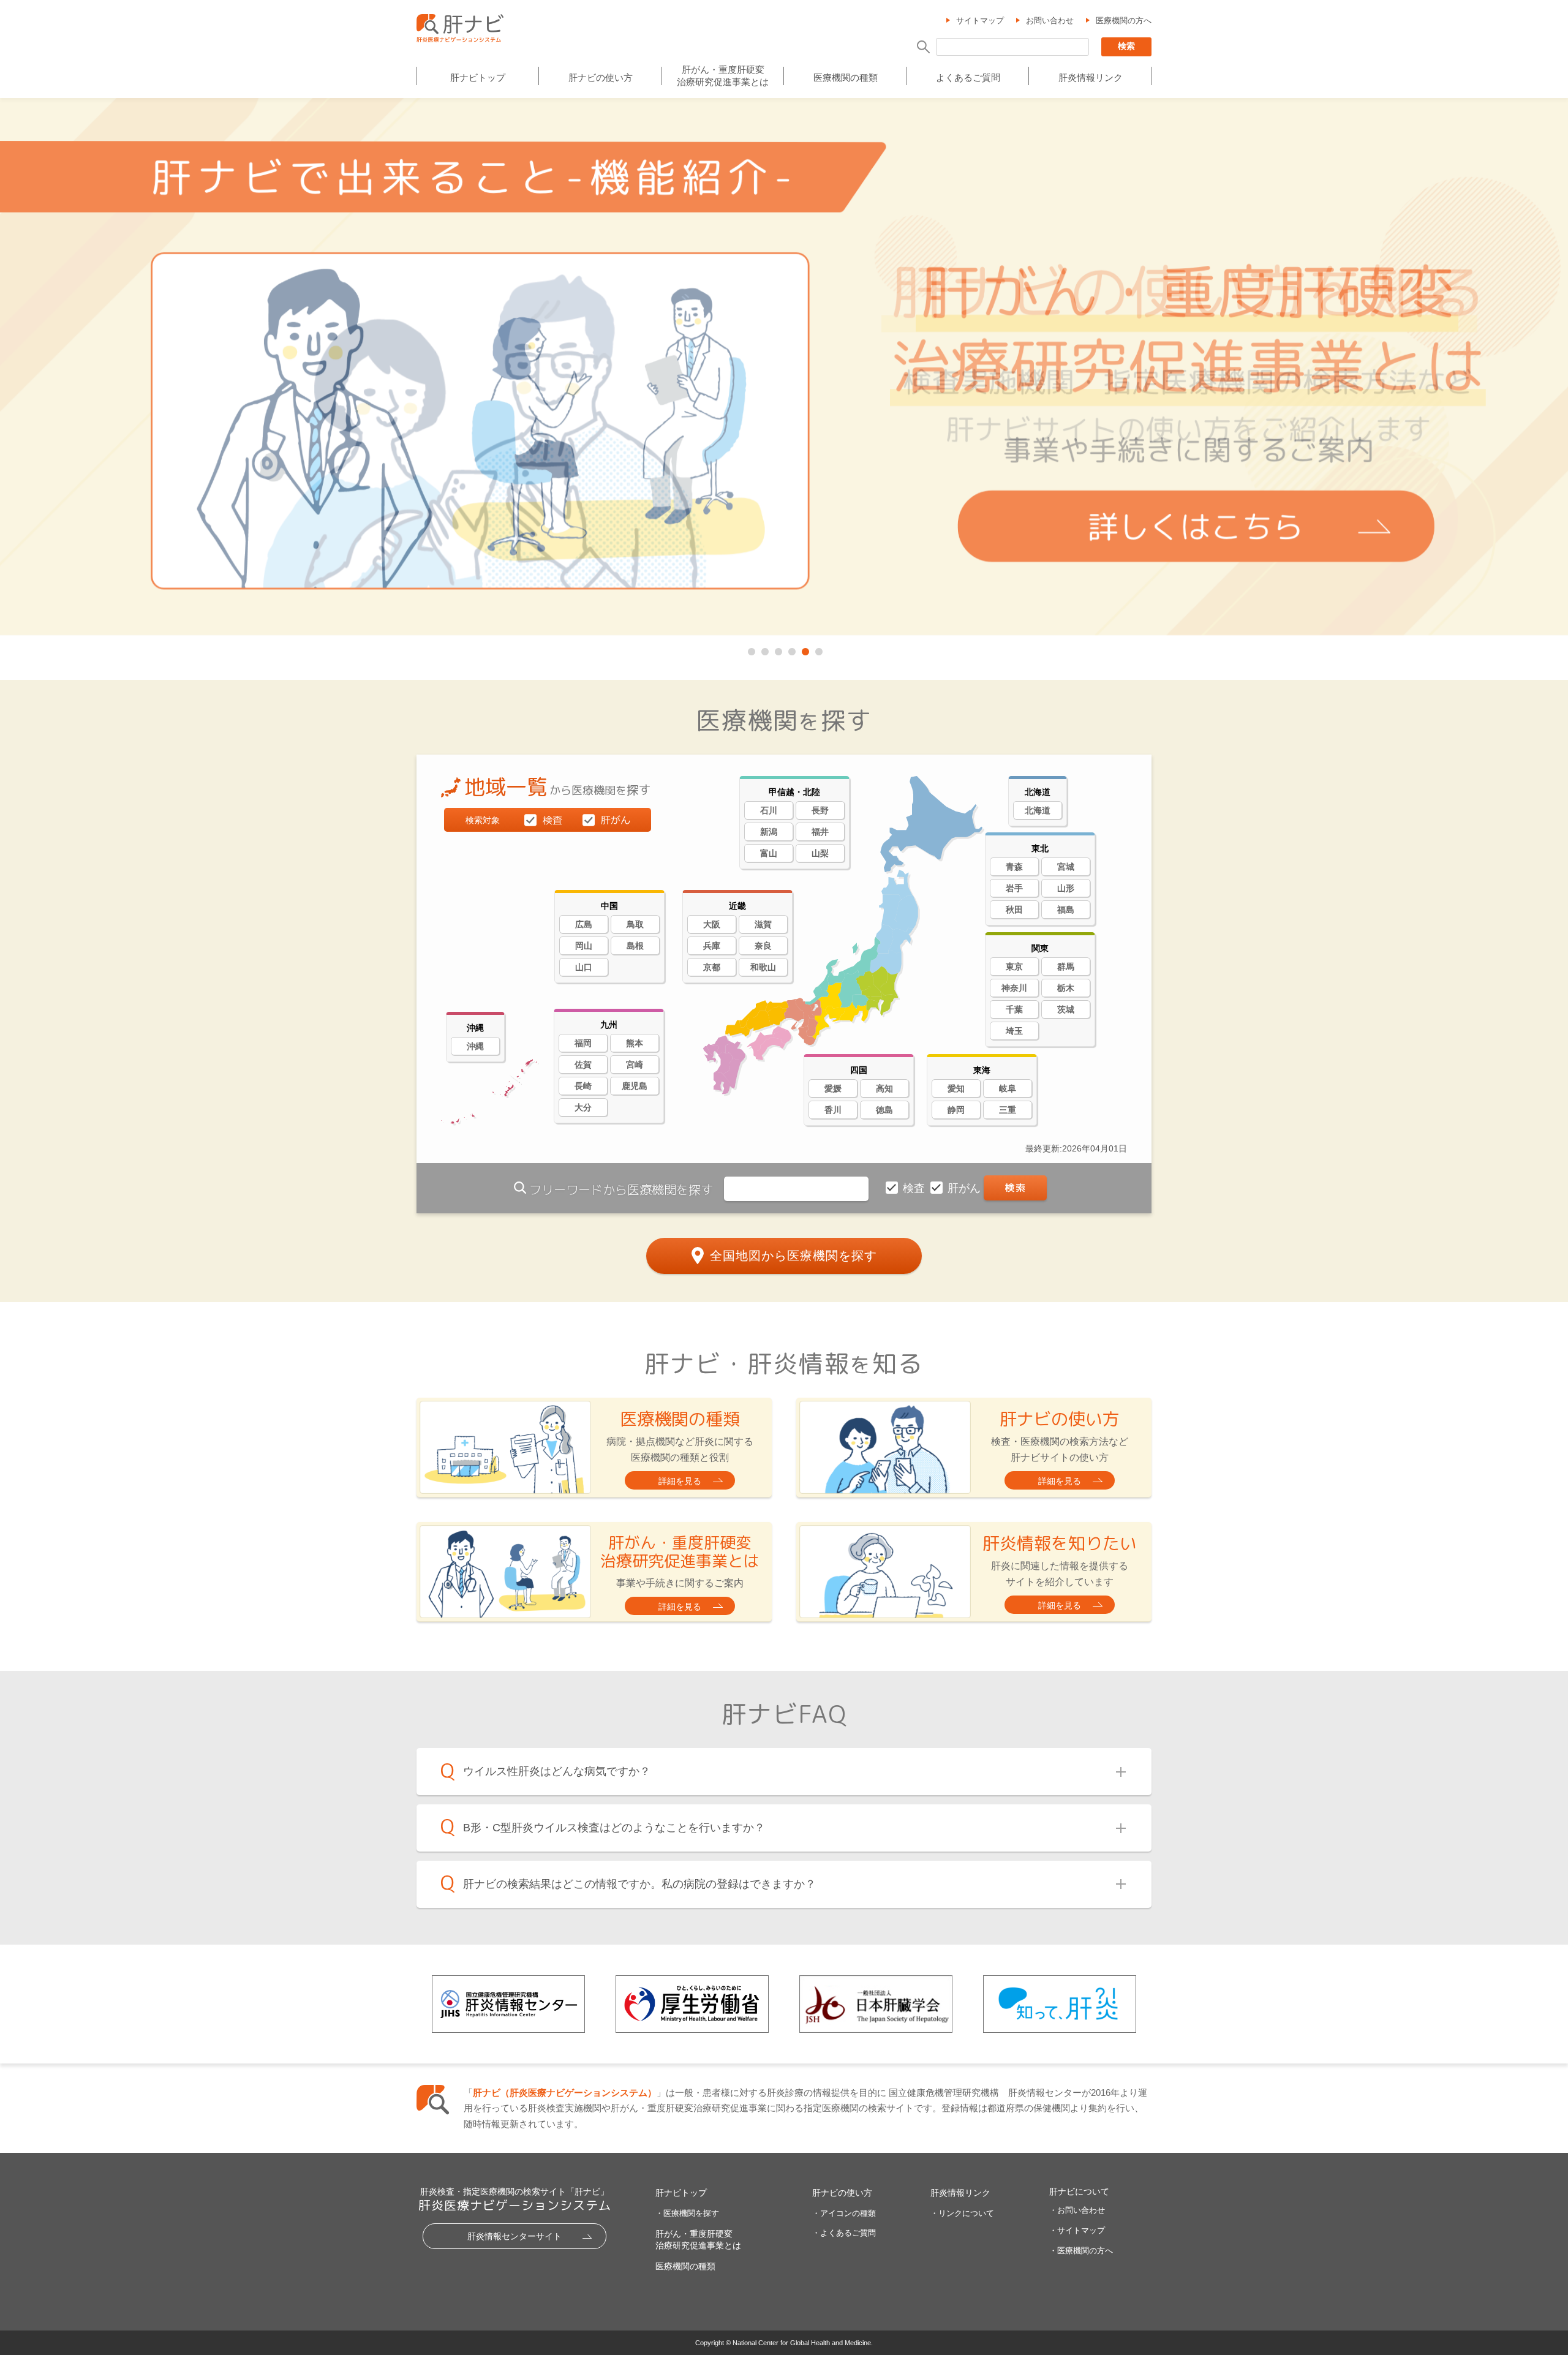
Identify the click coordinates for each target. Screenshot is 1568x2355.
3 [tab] (777, 649)
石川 (769, 810)
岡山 (584, 946)
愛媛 (833, 1088)
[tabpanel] (784, 367)
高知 (884, 1088)
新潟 (769, 832)
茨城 (1066, 1009)
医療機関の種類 (846, 77)
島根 (635, 946)
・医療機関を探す (687, 2213)
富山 (769, 853)
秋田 (1014, 910)
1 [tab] (750, 649)
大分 (583, 1107)
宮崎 (635, 1064)
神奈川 (1014, 988)
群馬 (1066, 966)
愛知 (956, 1088)
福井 (820, 832)
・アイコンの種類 (844, 2213)
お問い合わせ (1050, 21)
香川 (833, 1110)
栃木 (1066, 988)
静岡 (956, 1110)
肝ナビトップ (478, 77)
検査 (915, 1188)
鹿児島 (635, 1086)
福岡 (583, 1043)
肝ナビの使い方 (601, 77)
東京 (1014, 966)
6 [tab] (818, 649)
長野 (820, 810)
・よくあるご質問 (844, 2233)
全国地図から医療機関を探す (793, 1256)
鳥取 (635, 924)
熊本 (635, 1043)
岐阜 (1008, 1088)
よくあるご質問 (968, 77)
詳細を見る (680, 1481)
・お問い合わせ (1077, 2210)
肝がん (966, 1188)
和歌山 (763, 967)
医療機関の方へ (1124, 21)
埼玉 (1014, 1031)
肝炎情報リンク (1091, 77)
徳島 (884, 1110)
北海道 (1038, 810)
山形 (1066, 888)
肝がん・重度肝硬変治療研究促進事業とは (723, 76)
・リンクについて (962, 2213)
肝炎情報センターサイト (514, 2236)
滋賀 (763, 924)
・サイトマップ (1077, 2230)
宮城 (1066, 867)
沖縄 (475, 1046)
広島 (584, 924)
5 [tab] (804, 649)
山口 (584, 967)
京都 (712, 967)
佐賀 (583, 1064)
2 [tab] (764, 649)
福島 (1066, 910)
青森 (1014, 867)
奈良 (763, 946)
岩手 (1014, 888)
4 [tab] (791, 649)
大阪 (712, 924)
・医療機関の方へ (1081, 2251)
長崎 (583, 1086)
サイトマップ (980, 21)
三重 (1008, 1110)
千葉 (1014, 1009)
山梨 (820, 853)
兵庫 (712, 946)
